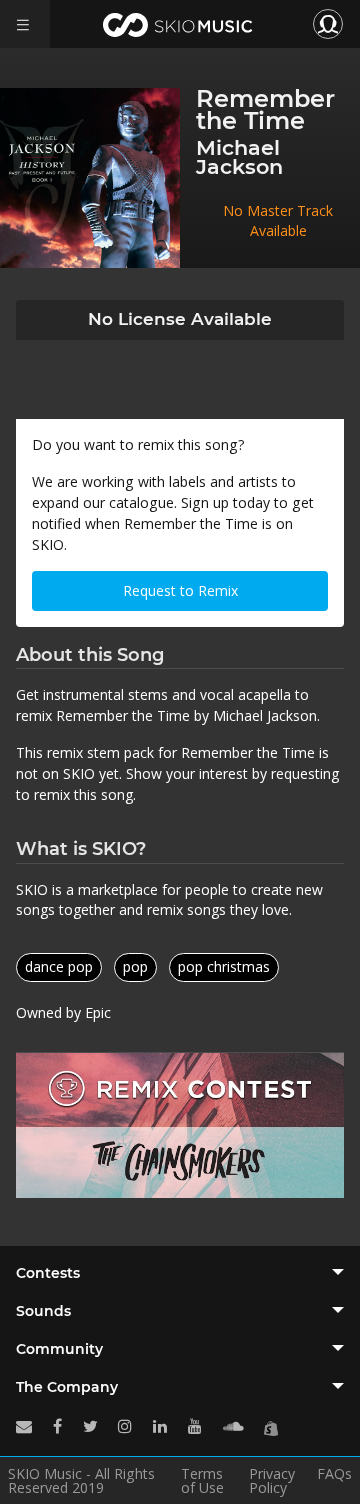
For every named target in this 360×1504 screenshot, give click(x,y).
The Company (67, 1387)
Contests (48, 1273)
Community (59, 1349)
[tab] (180, 1273)
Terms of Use (202, 1481)
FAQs (334, 1475)
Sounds (43, 1311)
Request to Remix (180, 590)
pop (135, 966)
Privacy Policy (272, 1481)
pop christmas (224, 966)
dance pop (59, 966)
